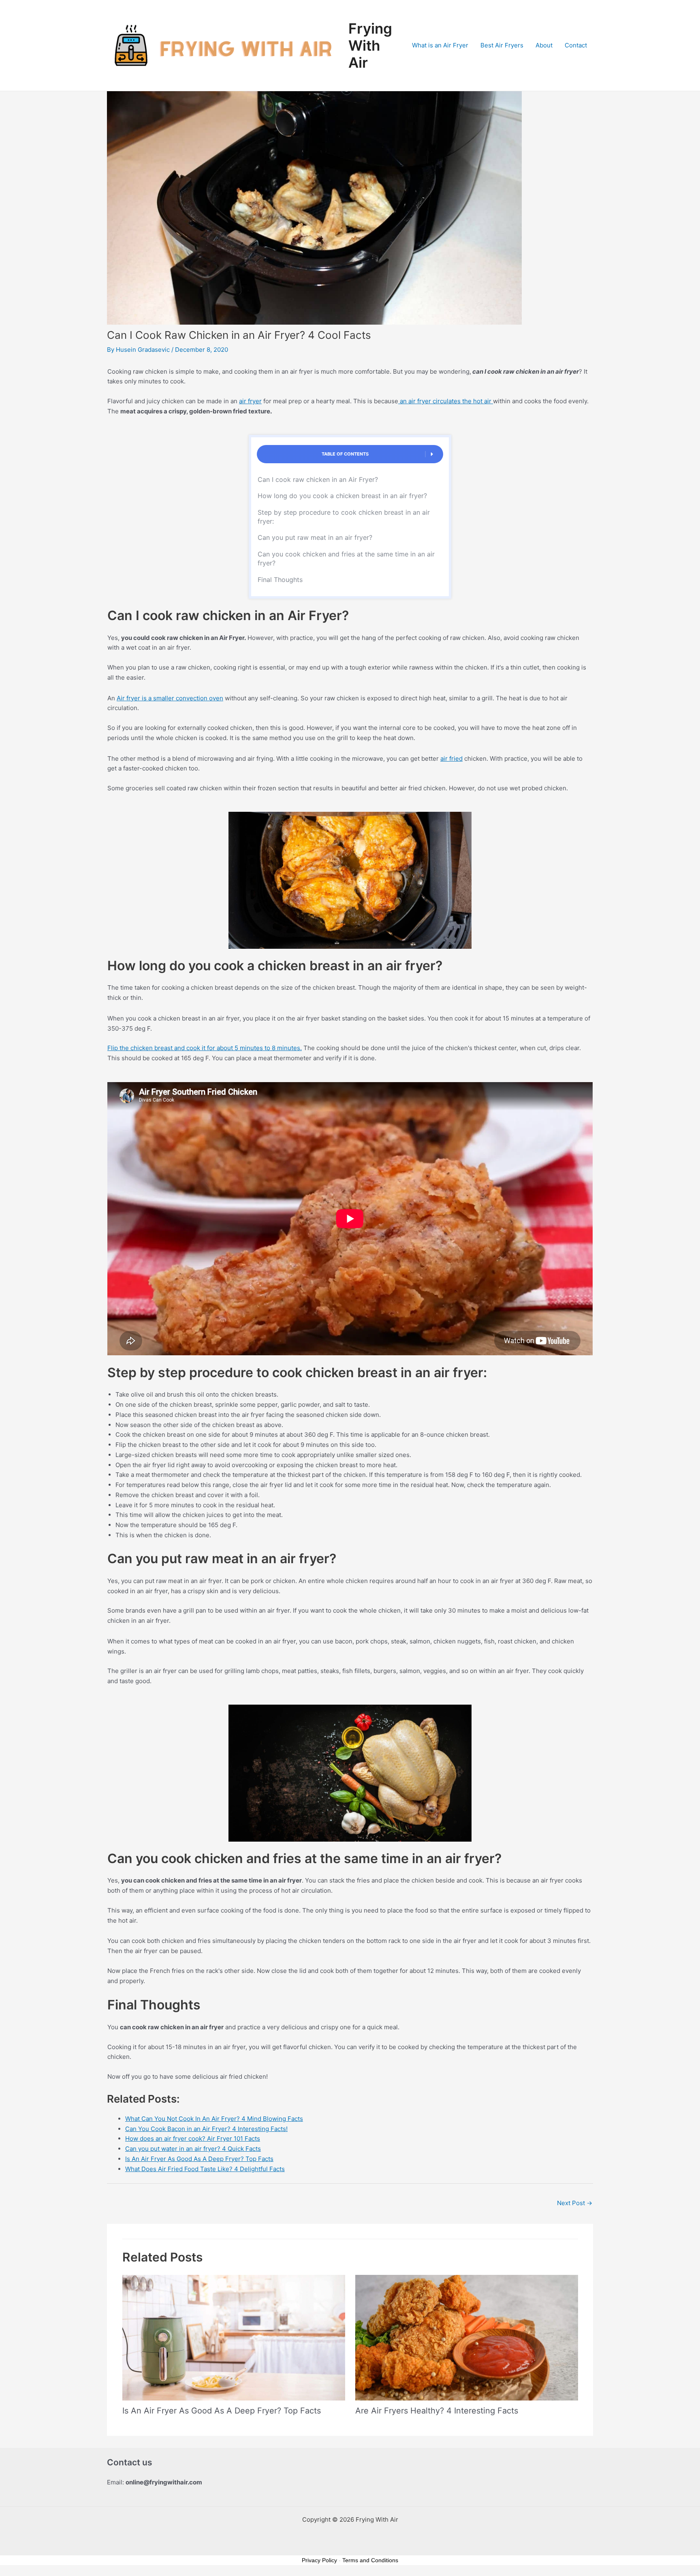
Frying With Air (370, 45)
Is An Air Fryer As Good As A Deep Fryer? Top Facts (222, 2411)
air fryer (250, 401)
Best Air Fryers (502, 45)
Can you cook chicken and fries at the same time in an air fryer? (346, 558)
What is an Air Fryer (440, 45)
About (544, 45)
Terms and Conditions (370, 2560)
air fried (451, 758)
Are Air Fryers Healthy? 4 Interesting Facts (437, 2411)
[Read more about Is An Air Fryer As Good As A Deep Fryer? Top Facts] (234, 2337)
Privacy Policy (319, 2560)
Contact (576, 45)
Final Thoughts (280, 580)
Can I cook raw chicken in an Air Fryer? (319, 479)
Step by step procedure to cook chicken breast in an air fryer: (344, 517)
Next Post (575, 2203)
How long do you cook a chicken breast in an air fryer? (342, 496)
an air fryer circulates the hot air (446, 401)
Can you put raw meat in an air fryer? (315, 537)
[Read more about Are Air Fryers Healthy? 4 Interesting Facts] (467, 2337)
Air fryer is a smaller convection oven (170, 698)
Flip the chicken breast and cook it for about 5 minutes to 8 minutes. (205, 1048)
